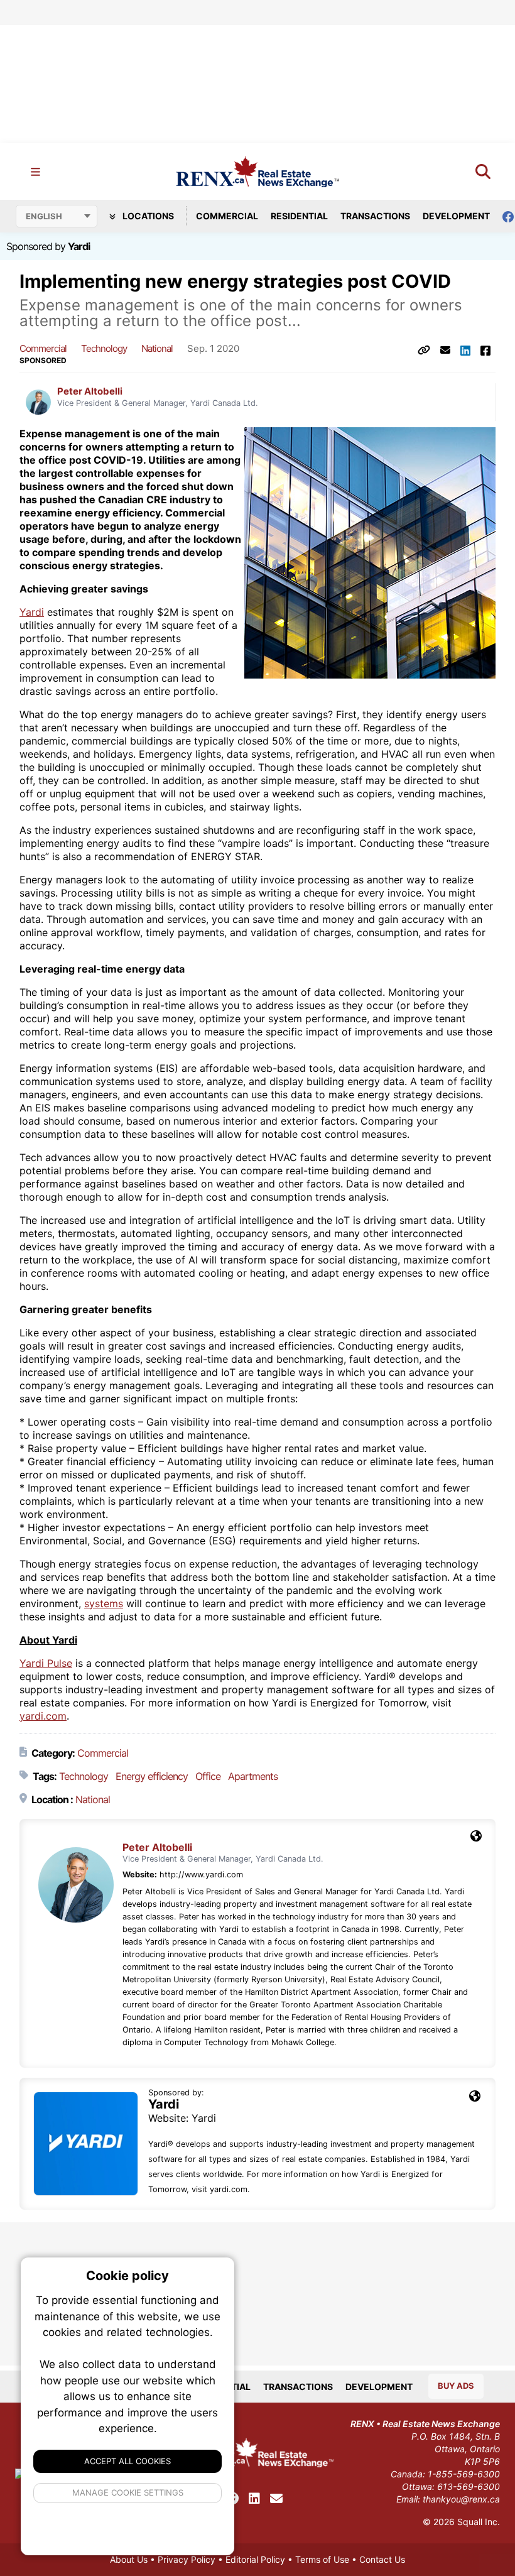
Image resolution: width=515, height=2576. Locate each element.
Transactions (375, 216)
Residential (299, 216)
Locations (147, 216)
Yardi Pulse (46, 1663)
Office (208, 1776)
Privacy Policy (187, 2559)
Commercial (227, 216)
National (157, 348)
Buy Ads (456, 2386)
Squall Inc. (479, 2522)
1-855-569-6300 (464, 2474)
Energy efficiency (152, 1776)
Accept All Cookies (127, 2461)
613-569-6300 (469, 2486)
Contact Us (382, 2559)
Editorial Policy (255, 2559)
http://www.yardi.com (201, 1875)
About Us (129, 2559)
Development (456, 216)
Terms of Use (322, 2559)
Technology (104, 348)
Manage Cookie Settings (128, 2492)
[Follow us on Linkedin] (254, 2499)
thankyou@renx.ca (461, 2499)
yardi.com (43, 1716)
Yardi (79, 246)
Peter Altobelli (90, 391)
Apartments (253, 1776)
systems (104, 1603)
